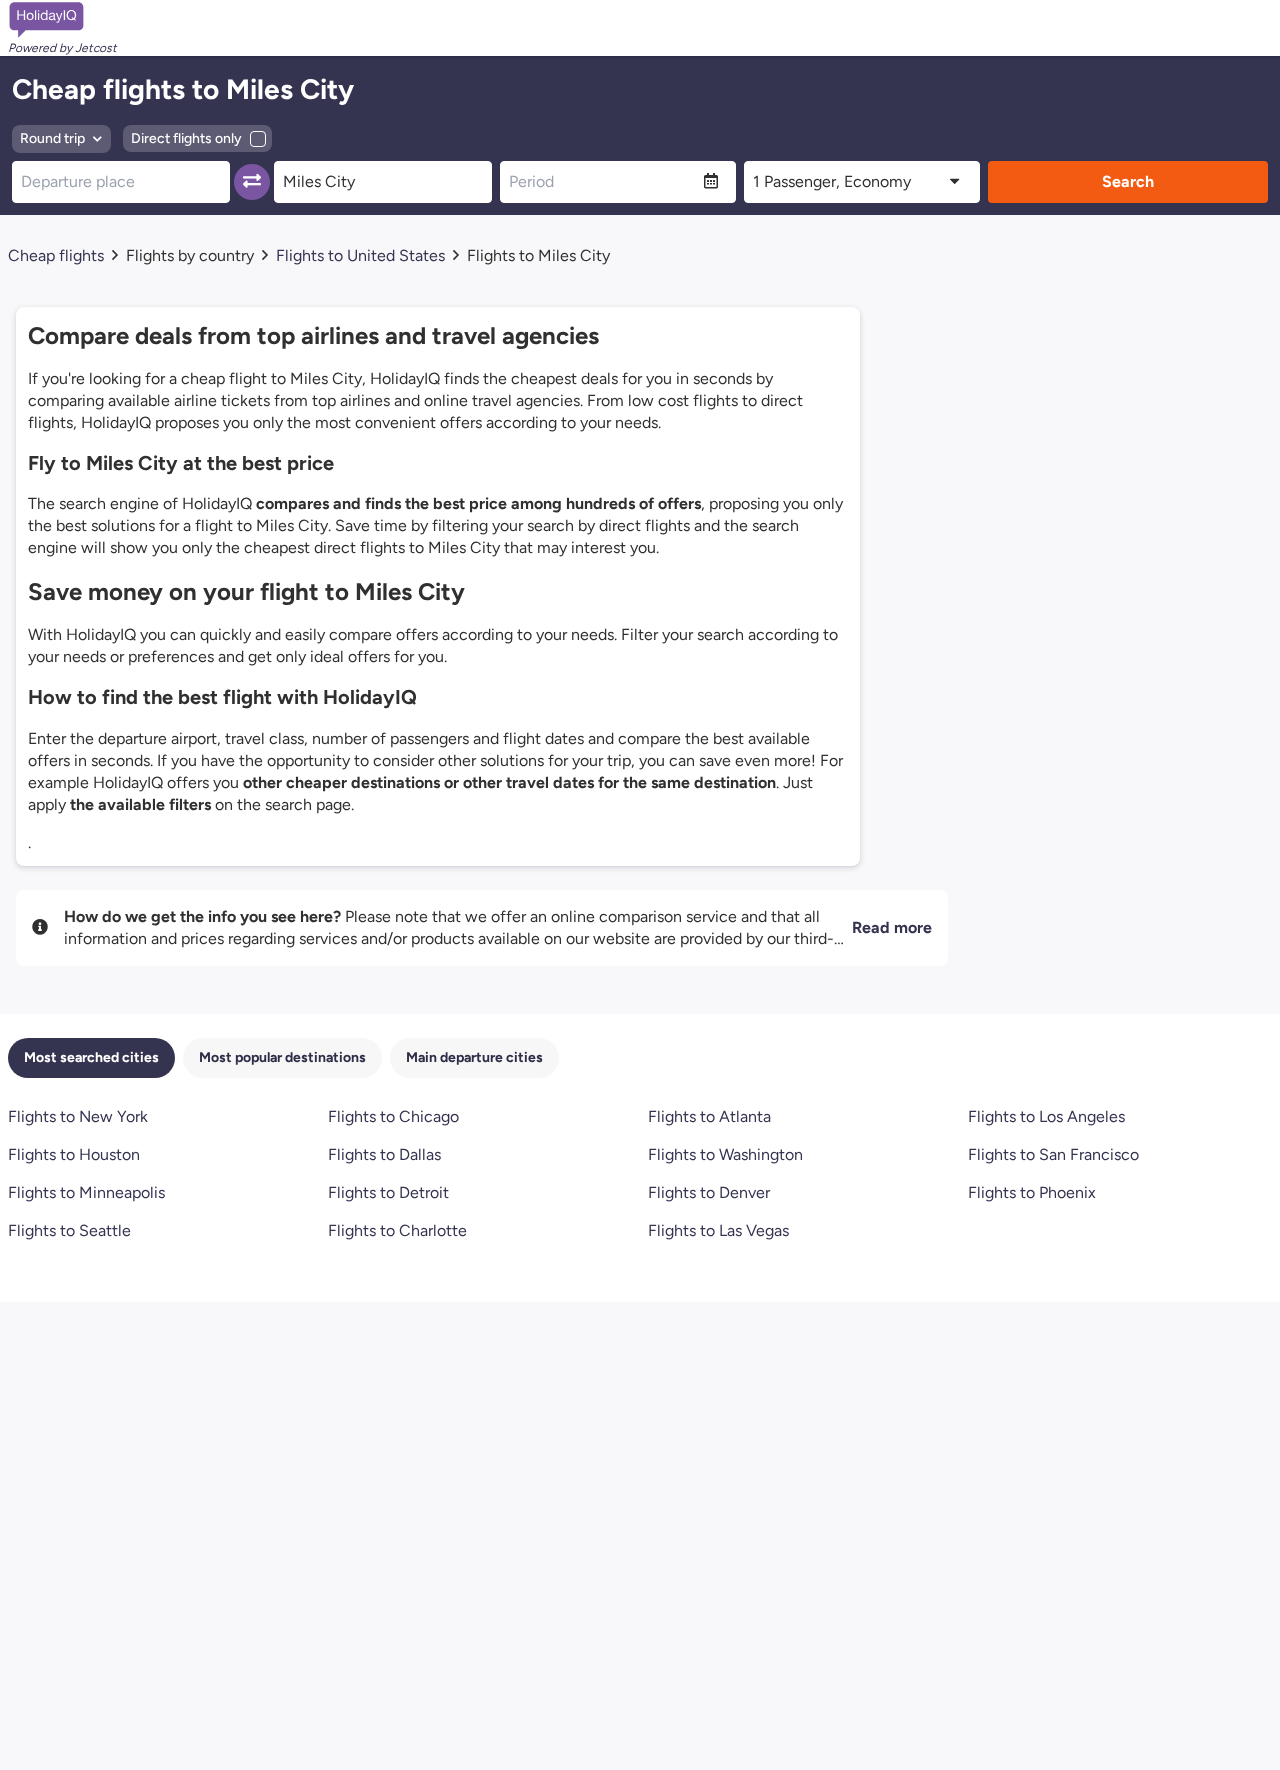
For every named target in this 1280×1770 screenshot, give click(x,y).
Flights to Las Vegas (718, 1230)
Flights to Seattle (69, 1230)
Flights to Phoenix (1032, 1192)
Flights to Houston (74, 1154)
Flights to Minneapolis (86, 1192)
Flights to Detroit (388, 1192)
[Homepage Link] (62, 20)
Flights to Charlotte (397, 1230)
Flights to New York (78, 1116)
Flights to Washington (725, 1154)
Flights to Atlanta (709, 1116)
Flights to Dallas (384, 1154)
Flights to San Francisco (1053, 1154)
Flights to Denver (709, 1192)
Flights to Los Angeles (1046, 1116)
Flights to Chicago (393, 1116)
